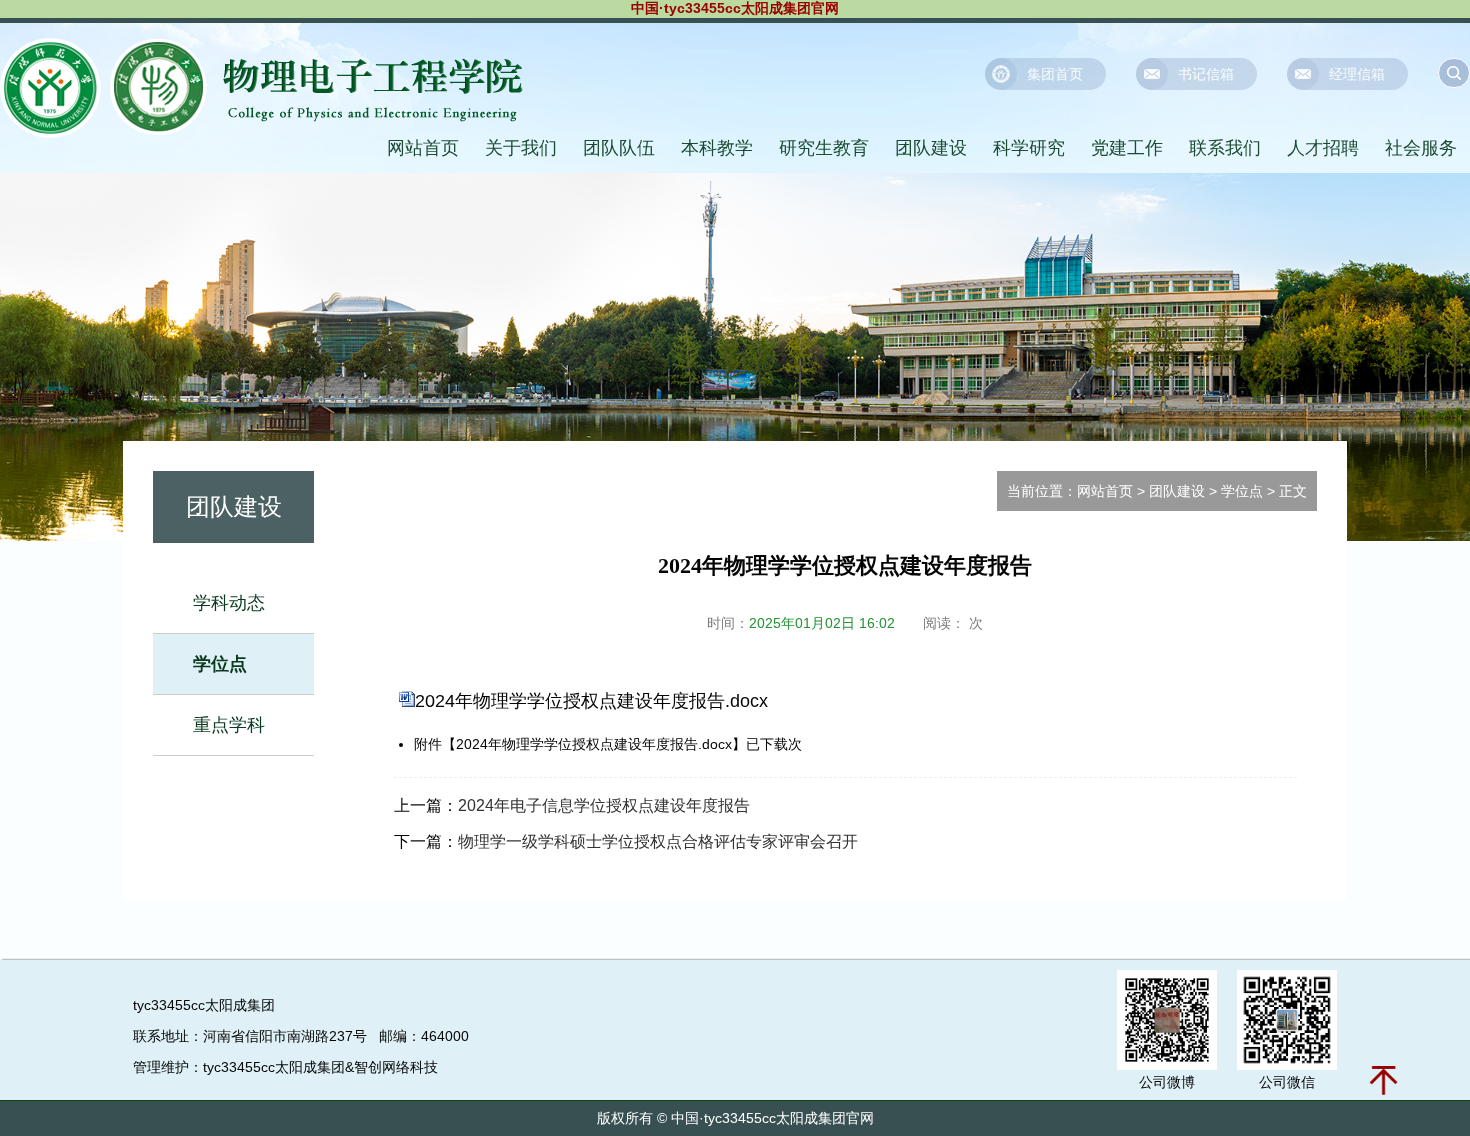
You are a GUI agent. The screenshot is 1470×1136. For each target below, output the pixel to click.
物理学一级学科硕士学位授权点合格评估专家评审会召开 (658, 841)
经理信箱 (1357, 74)
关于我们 (521, 148)
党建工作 (1127, 148)
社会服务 (1421, 148)
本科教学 (717, 148)
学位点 (220, 664)
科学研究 (1029, 148)
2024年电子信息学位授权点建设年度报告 (604, 805)
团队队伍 (619, 148)
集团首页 (1055, 74)
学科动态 (229, 603)
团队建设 (931, 148)
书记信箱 (1206, 74)
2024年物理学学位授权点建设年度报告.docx (591, 701)
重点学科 (229, 725)
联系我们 (1225, 148)
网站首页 (423, 148)
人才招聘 (1323, 148)
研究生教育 (824, 148)
